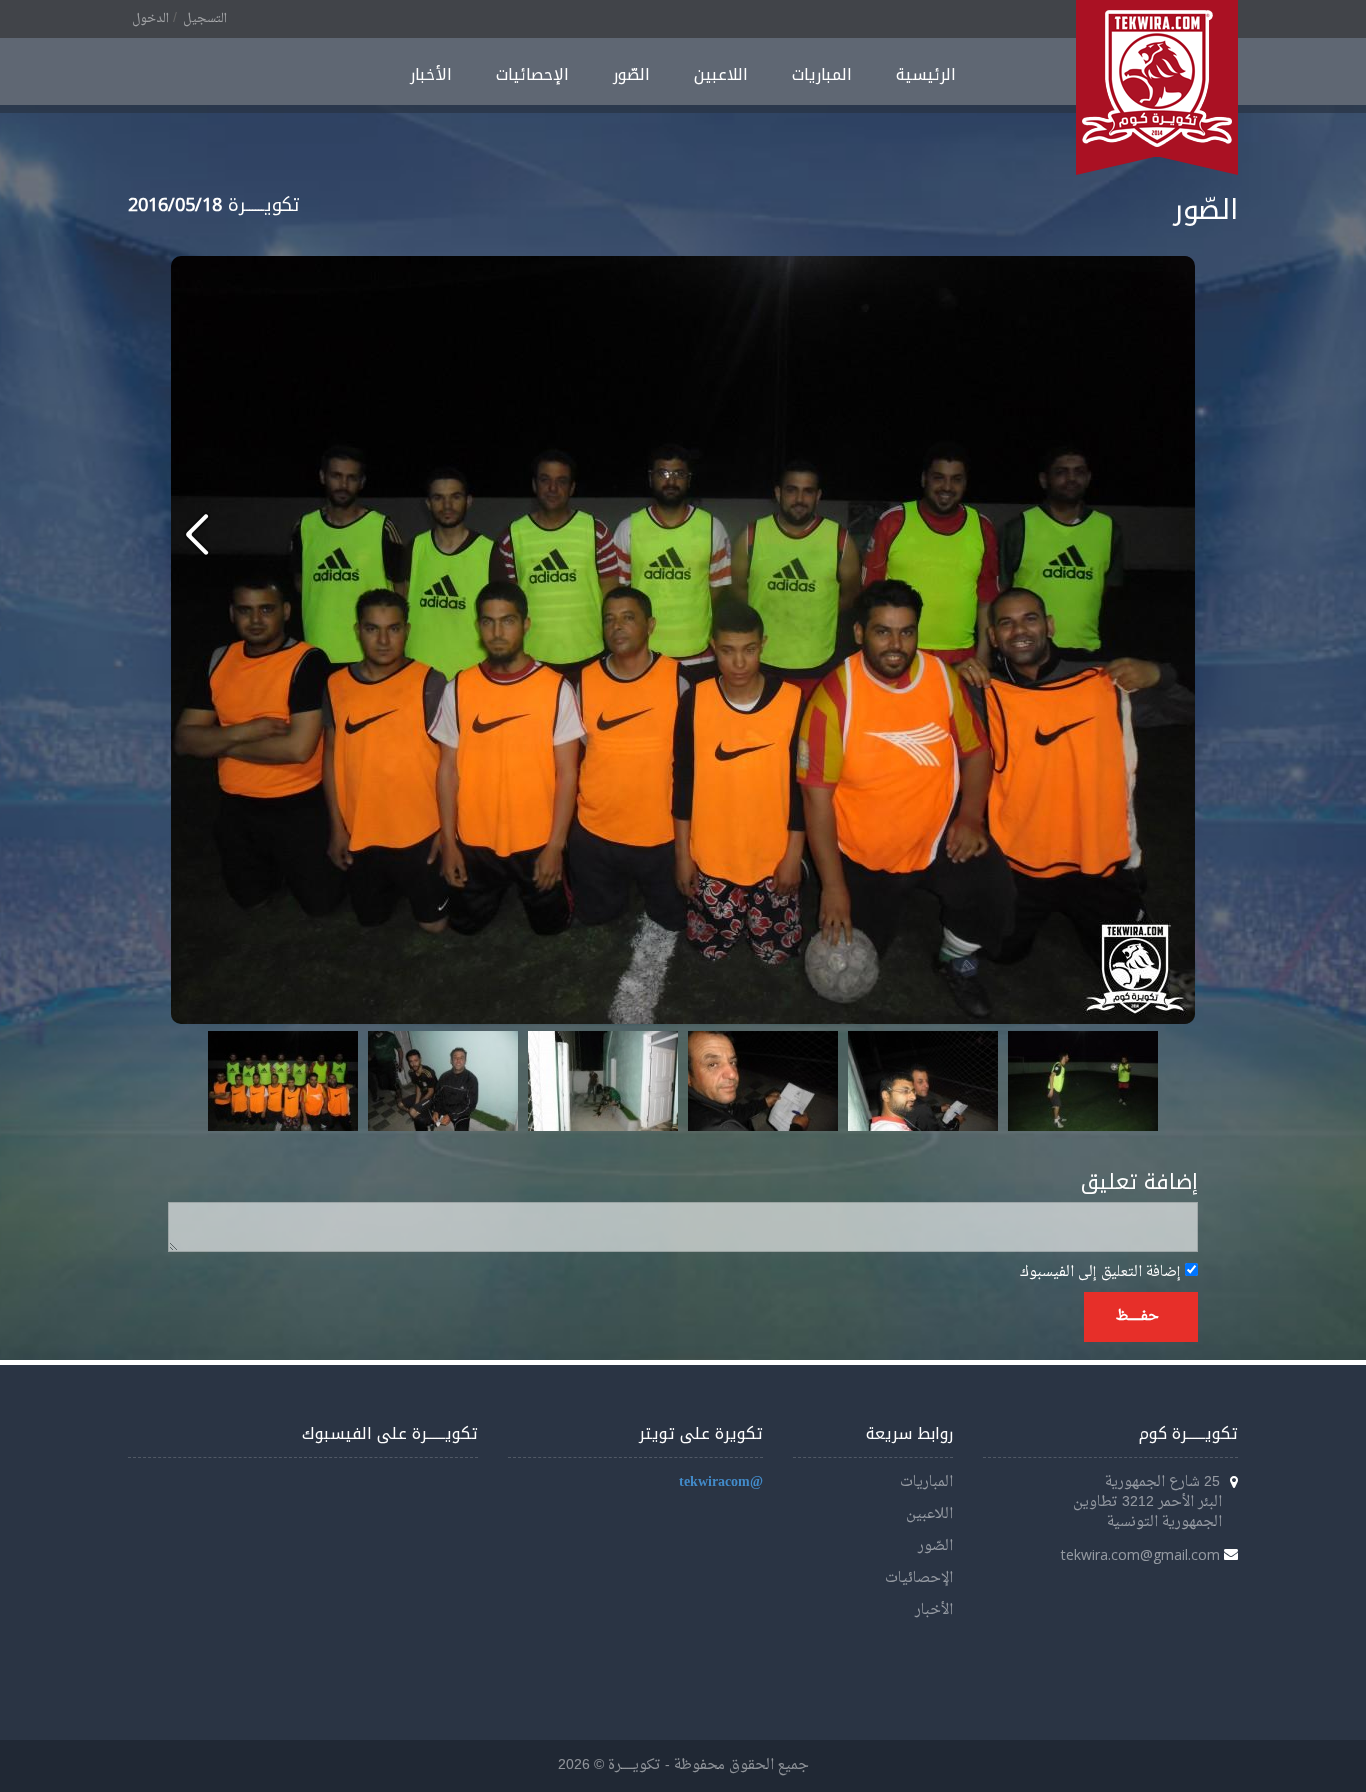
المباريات (822, 74)
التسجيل (205, 19)
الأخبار (431, 74)
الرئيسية (926, 74)
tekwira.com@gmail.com (1140, 1554)
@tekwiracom (721, 1482)
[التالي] (197, 533)
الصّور (631, 74)
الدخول (150, 19)
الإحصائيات (532, 74)
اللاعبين (721, 74)
